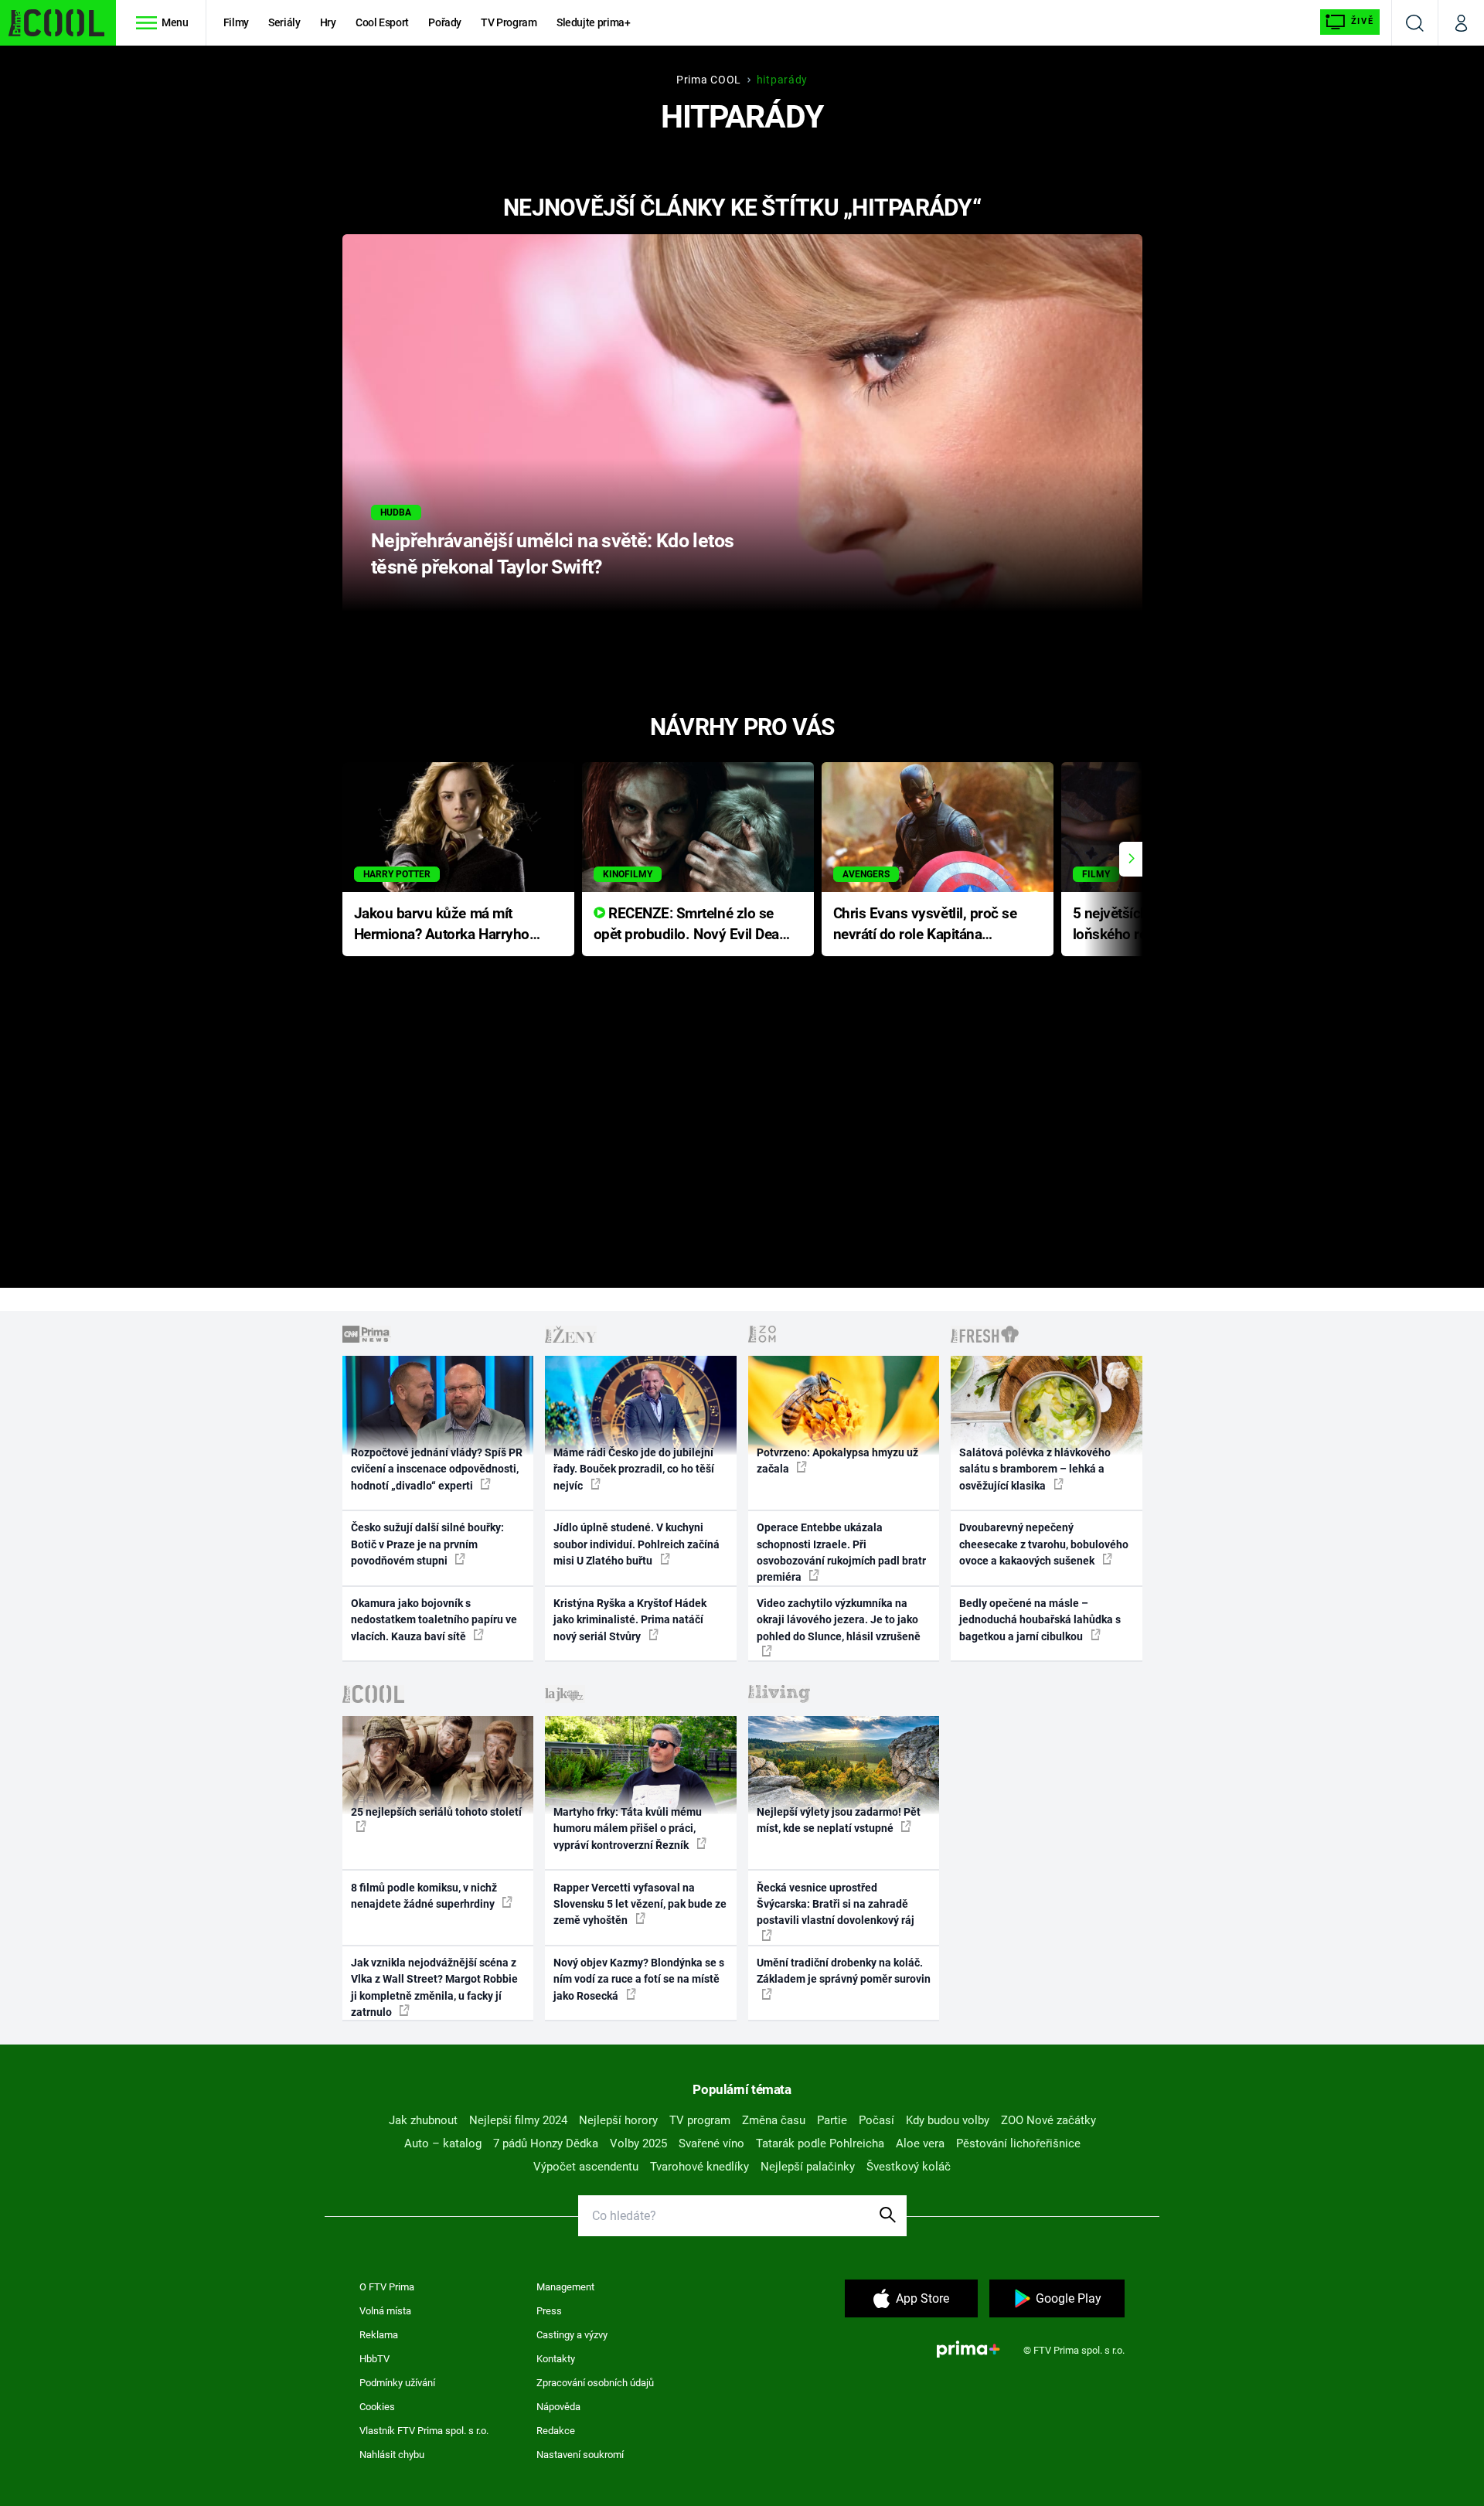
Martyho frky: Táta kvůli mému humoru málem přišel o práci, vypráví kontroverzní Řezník (628, 1828)
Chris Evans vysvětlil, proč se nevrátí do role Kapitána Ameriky (925, 925)
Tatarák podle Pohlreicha (820, 2143)
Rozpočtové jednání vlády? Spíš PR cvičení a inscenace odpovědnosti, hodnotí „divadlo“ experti (437, 1469)
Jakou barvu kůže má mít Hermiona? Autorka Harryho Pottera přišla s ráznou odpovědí (442, 925)
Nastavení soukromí (580, 2455)
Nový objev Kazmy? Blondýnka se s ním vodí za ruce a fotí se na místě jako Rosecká (639, 1979)
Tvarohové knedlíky (699, 2167)
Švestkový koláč (909, 2167)
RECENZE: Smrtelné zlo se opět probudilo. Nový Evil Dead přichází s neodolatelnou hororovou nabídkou (691, 925)
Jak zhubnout (423, 2120)
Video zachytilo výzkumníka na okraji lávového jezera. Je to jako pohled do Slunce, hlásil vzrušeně (839, 1620)
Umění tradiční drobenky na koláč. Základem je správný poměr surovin (844, 1971)
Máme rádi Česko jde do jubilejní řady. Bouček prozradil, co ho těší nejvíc (634, 1469)
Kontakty (556, 2359)
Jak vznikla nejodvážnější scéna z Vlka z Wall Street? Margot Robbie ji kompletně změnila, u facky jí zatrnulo (434, 1987)
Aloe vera (920, 2143)
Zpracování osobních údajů (595, 2383)
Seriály (284, 22)
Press (549, 2311)
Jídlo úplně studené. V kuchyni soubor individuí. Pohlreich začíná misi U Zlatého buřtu (636, 1544)
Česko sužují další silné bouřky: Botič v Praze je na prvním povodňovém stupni (427, 1544)
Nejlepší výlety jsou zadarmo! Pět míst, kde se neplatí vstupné (839, 1820)
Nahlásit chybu (392, 2455)
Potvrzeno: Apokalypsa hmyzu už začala (837, 1461)
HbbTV (374, 2359)
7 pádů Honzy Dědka (546, 2143)
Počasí (876, 2120)
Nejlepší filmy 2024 (518, 2120)
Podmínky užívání (397, 2383)
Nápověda (558, 2407)
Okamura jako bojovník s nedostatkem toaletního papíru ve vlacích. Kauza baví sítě (434, 1620)
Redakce (556, 2431)
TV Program (509, 22)
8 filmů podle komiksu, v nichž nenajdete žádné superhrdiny (424, 1896)
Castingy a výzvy (572, 2335)
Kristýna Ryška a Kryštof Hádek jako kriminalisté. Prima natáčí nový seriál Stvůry (630, 1620)
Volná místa (385, 2311)
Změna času (774, 2120)
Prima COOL (709, 80)
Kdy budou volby (948, 2120)
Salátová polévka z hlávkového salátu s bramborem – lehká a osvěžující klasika (1035, 1469)
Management (565, 2287)
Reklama (379, 2335)
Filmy (236, 22)
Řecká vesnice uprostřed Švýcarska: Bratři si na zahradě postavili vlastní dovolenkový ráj (836, 1904)
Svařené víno (711, 2143)
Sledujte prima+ (594, 22)
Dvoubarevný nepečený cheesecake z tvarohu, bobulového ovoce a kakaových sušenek (1044, 1544)
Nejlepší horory (618, 2120)
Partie (832, 2120)
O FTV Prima (387, 2287)
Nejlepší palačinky (808, 2167)
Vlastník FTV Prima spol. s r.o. (424, 2431)
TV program (700, 2120)
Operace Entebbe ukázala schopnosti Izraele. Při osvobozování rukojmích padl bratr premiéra (841, 1552)
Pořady (445, 22)
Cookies (377, 2407)
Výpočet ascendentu (586, 2167)
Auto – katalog (443, 2143)
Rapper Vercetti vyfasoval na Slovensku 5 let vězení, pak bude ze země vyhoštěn (640, 1904)
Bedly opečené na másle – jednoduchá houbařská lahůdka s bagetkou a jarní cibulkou (1040, 1620)
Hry (328, 22)
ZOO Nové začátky (1048, 2120)
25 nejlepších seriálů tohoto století (436, 1812)
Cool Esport (382, 22)
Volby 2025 (638, 2143)
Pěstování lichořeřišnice (1018, 2143)
